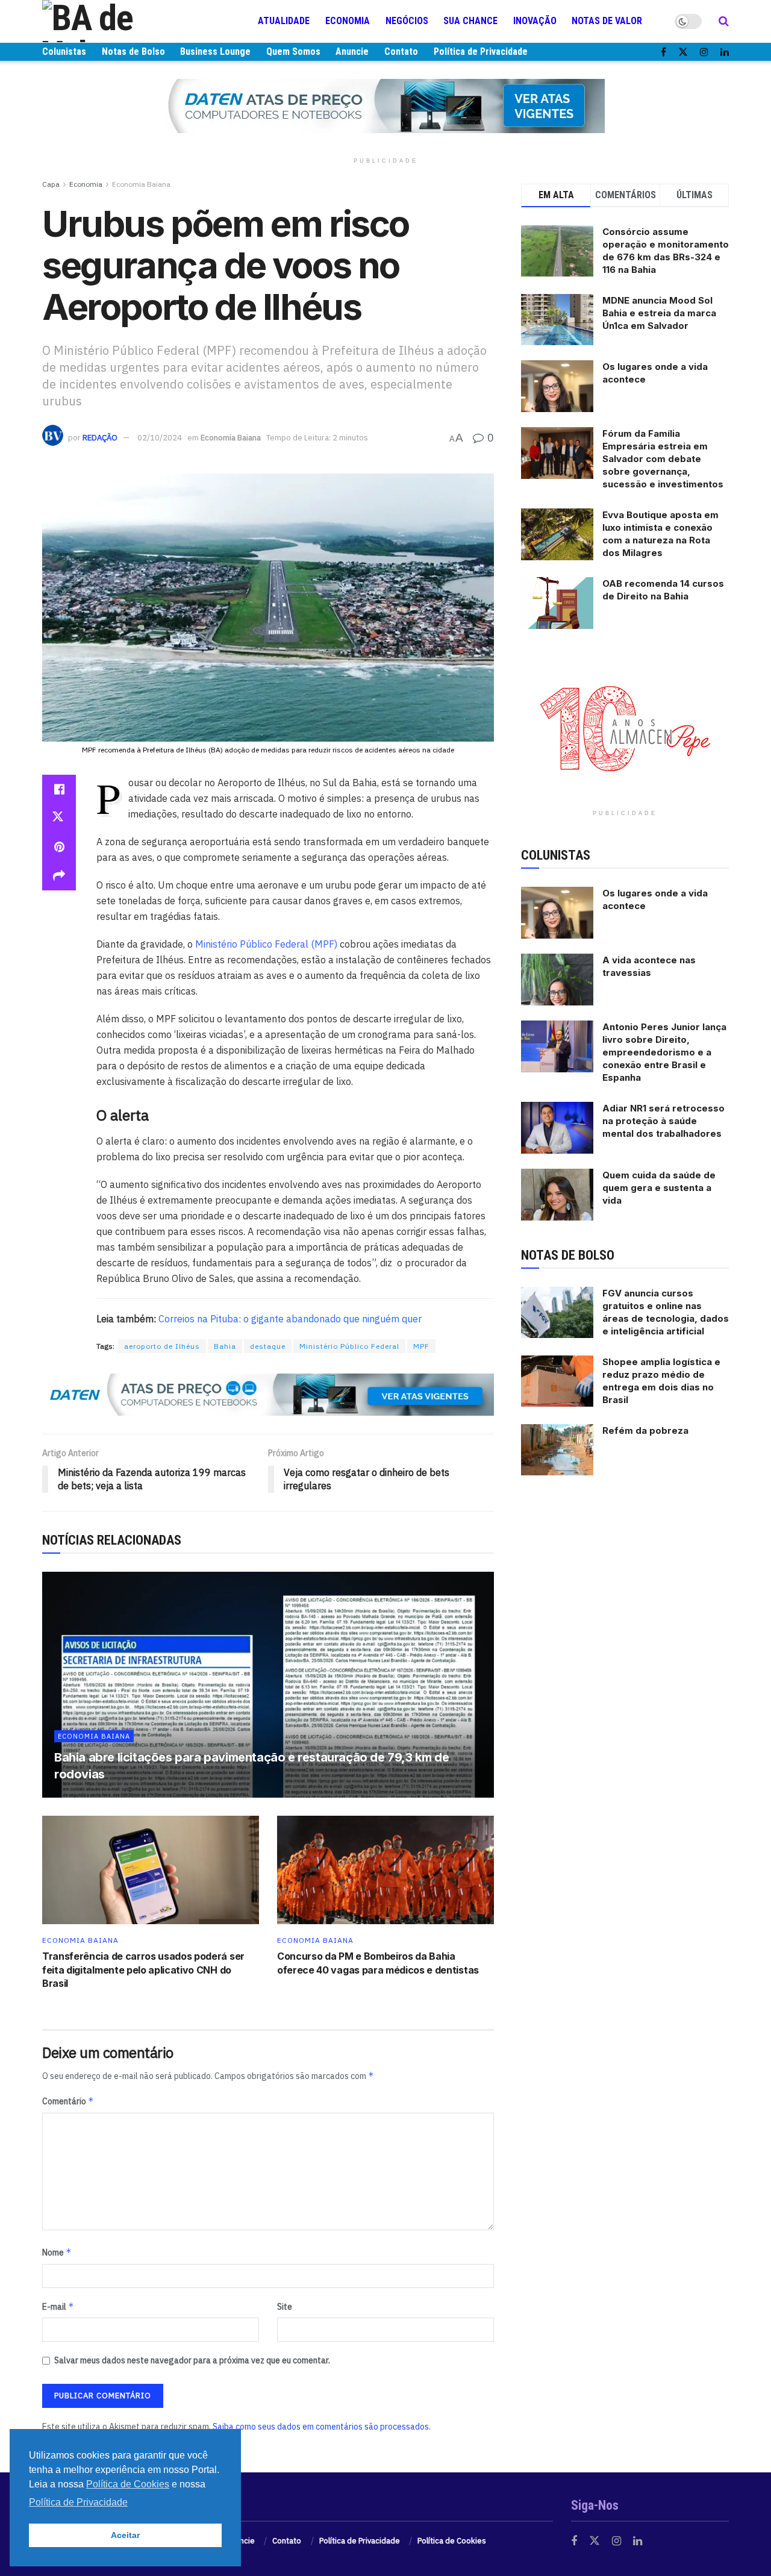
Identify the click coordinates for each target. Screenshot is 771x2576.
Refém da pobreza (645, 1430)
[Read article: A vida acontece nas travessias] (557, 980)
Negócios (407, 21)
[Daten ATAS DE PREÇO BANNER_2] (268, 1393)
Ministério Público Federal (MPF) (266, 944)
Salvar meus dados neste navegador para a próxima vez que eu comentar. (192, 2360)
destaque (268, 1346)
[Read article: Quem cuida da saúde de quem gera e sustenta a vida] (557, 1195)
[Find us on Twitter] (683, 52)
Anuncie (352, 52)
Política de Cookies (452, 2541)
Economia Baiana (141, 184)
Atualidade (284, 21)
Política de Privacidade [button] (78, 2502)
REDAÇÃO (100, 438)
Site (285, 2307)
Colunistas (64, 52)
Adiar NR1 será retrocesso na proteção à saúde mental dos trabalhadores (663, 1121)
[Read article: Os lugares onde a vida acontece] (557, 913)
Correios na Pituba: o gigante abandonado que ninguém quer (290, 1319)
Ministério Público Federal (349, 1346)
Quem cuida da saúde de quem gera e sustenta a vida (659, 1188)
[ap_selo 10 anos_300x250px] (625, 728)
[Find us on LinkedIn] (725, 52)
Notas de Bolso (133, 52)
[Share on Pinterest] (59, 847)
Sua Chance (470, 21)
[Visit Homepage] (114, 21)
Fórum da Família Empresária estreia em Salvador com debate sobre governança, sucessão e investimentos (663, 459)
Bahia (225, 1346)
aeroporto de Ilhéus (162, 1346)
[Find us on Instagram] (704, 52)
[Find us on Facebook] (663, 52)
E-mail (58, 2306)
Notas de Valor (607, 21)
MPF (421, 1346)
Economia (348, 21)
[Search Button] (724, 21)
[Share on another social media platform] (59, 876)
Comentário (68, 2101)
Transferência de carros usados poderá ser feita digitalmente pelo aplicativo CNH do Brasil (143, 1970)
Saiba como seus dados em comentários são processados (321, 2427)
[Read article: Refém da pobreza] (557, 1450)
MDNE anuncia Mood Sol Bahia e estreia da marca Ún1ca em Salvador (659, 313)
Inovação (535, 21)
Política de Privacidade (481, 52)
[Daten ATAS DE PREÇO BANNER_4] (385, 105)
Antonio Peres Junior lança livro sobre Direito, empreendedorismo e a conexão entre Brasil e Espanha (664, 1052)
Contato (401, 52)
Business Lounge (215, 52)
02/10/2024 (160, 438)
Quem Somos (293, 52)
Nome (57, 2252)
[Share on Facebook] (59, 789)
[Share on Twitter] (59, 818)
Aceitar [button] (125, 2535)
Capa (51, 184)
